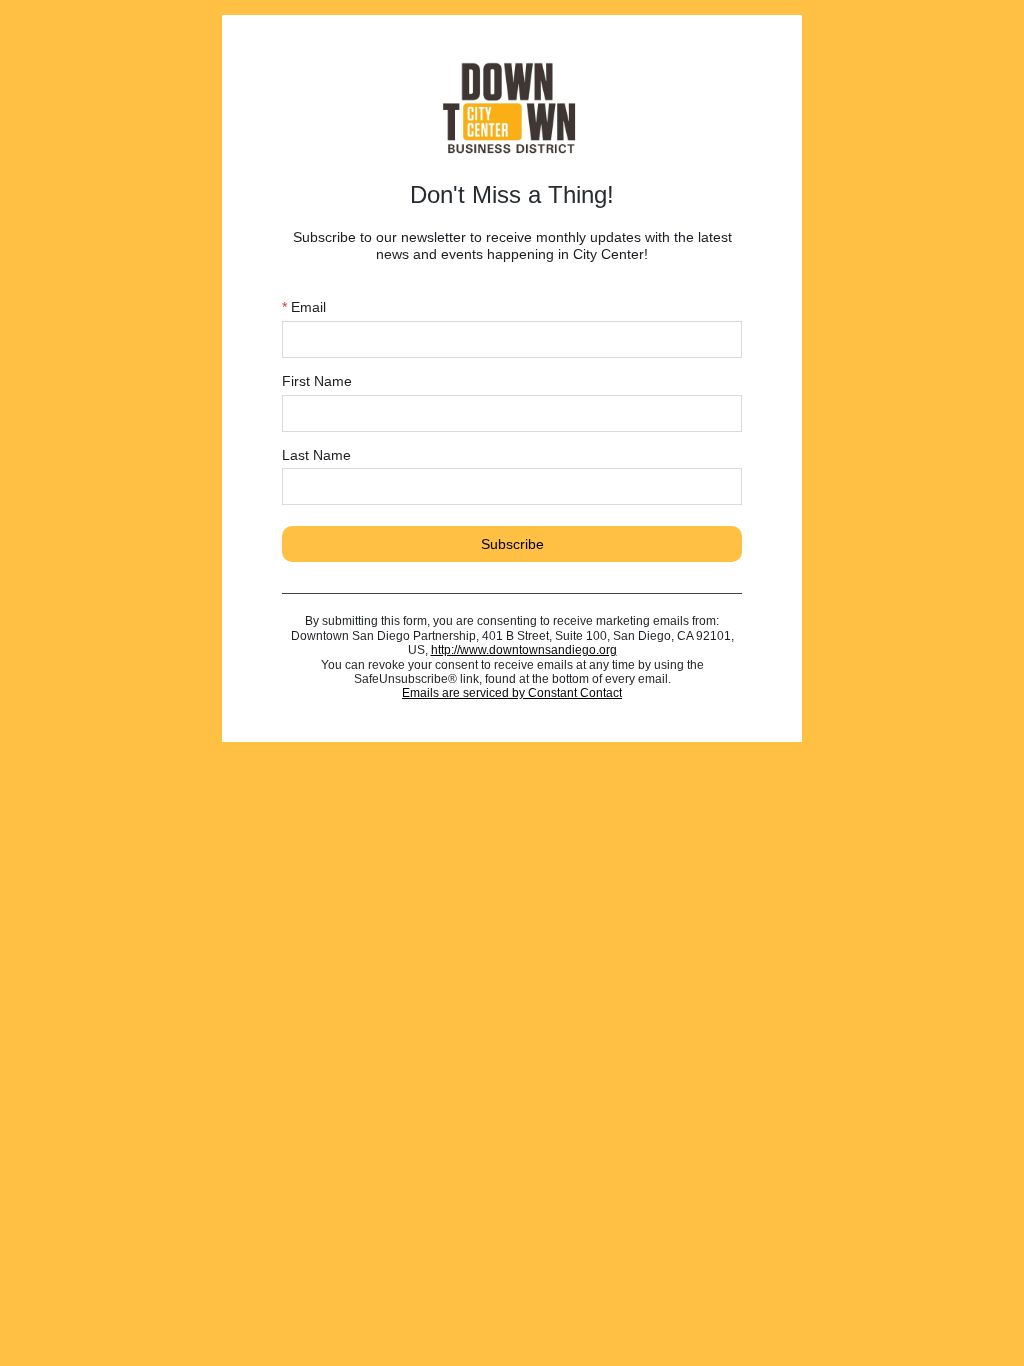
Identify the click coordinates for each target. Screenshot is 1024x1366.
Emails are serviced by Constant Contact (512, 693)
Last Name (316, 455)
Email (304, 307)
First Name (317, 381)
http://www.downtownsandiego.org (524, 650)
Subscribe (512, 544)
